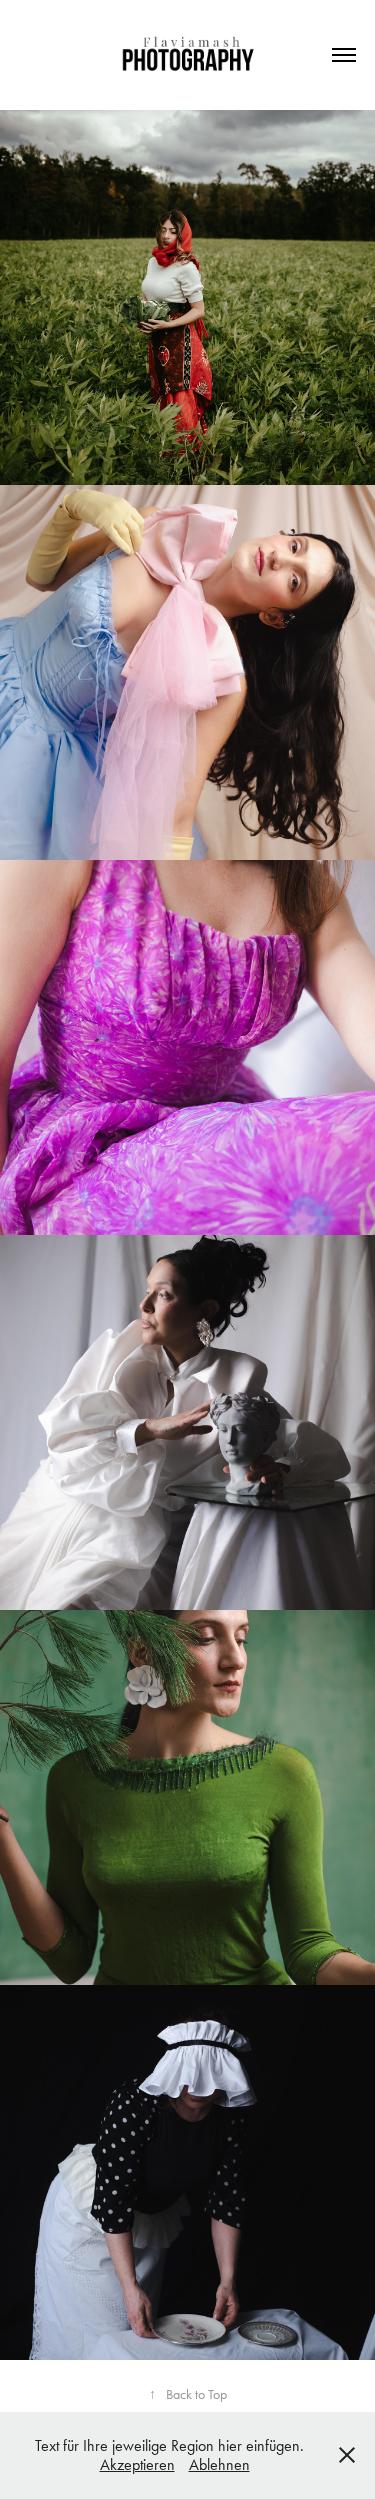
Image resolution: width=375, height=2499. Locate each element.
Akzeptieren (137, 2464)
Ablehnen (219, 2464)
